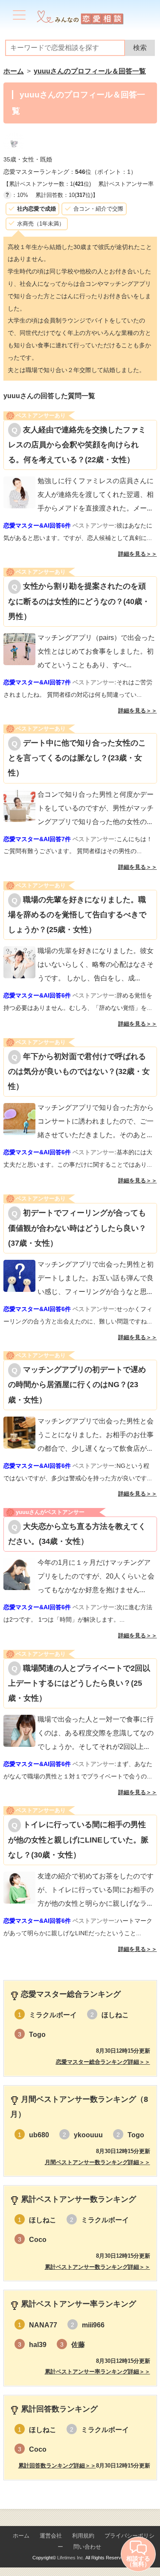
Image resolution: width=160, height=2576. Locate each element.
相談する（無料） (138, 2561)
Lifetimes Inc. (71, 2558)
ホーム (21, 2536)
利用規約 (83, 2536)
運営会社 (51, 2536)
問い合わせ (87, 2547)
